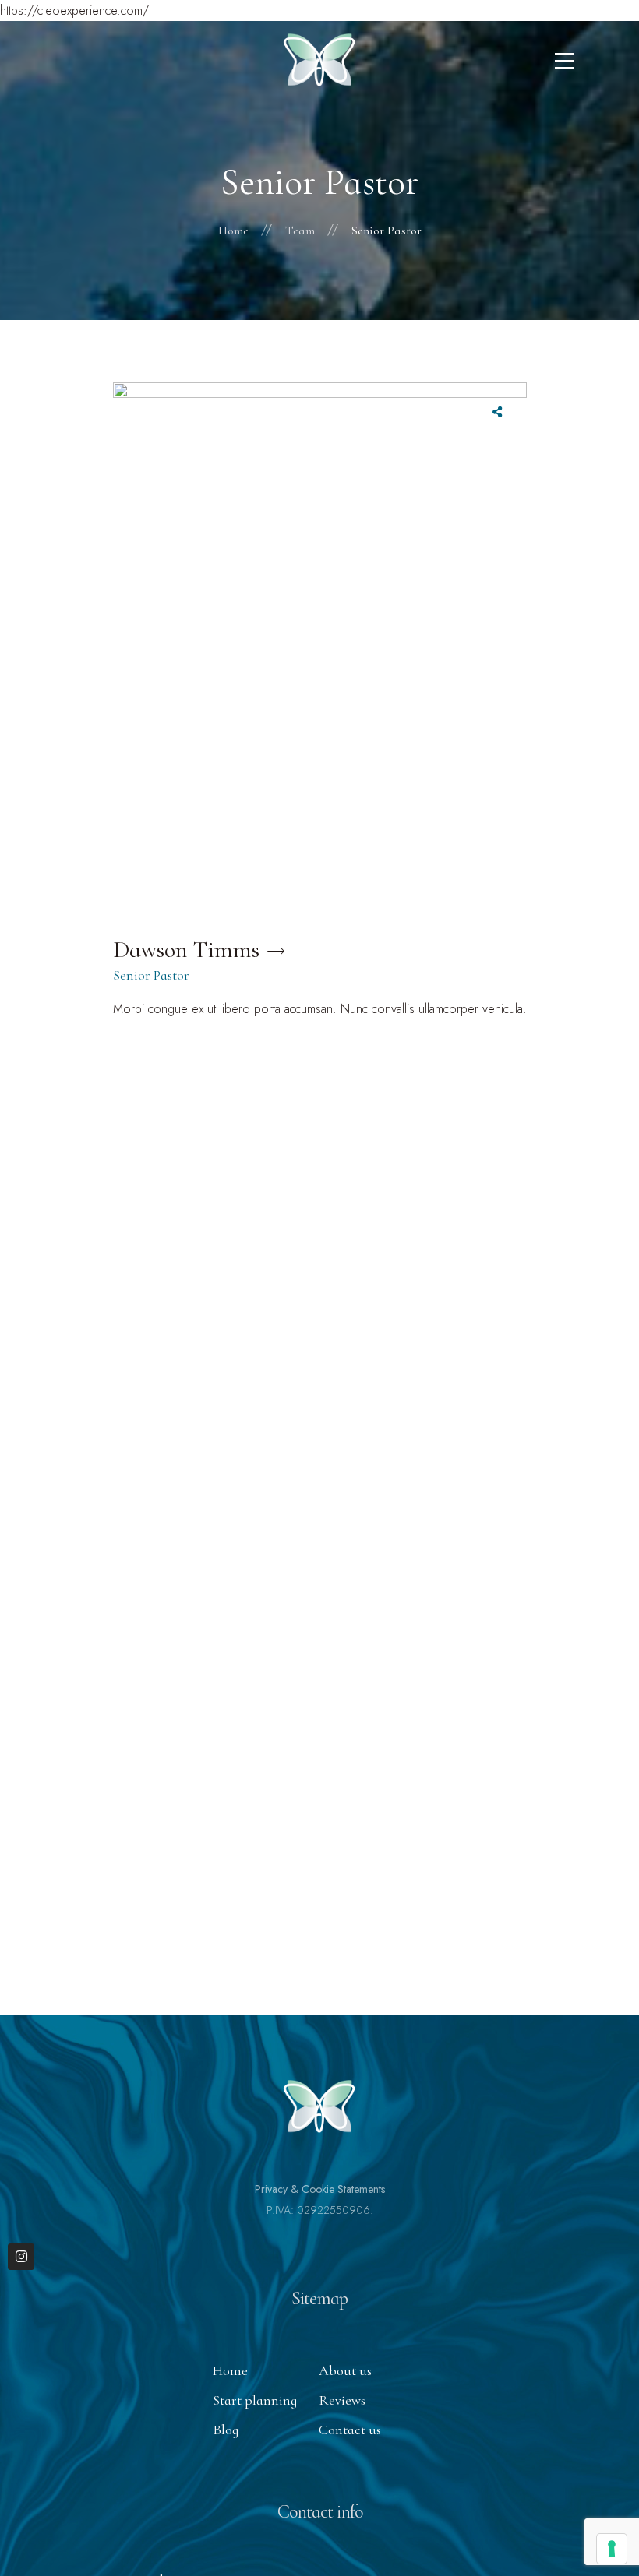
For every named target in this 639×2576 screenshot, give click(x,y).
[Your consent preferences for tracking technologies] (612, 2549)
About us (345, 2370)
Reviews (342, 2400)
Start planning (255, 2400)
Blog (226, 2430)
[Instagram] (21, 2257)
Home (230, 2370)
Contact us (350, 2430)
